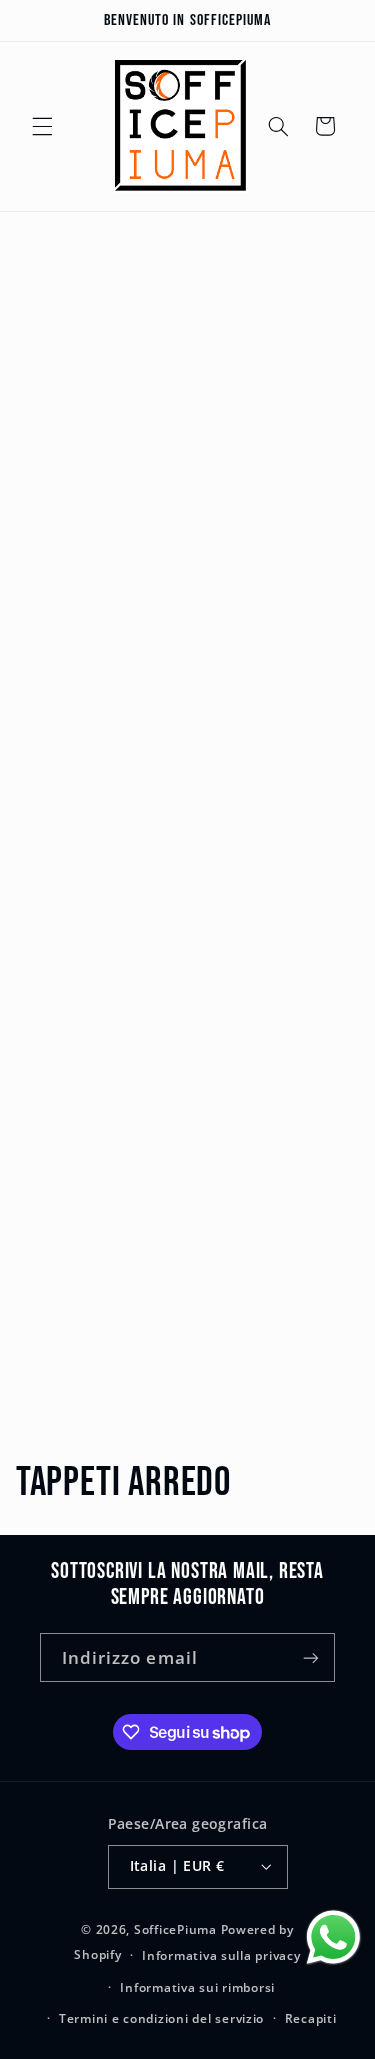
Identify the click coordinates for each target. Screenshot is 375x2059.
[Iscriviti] (311, 1657)
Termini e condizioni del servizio (161, 2018)
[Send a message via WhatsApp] (333, 1937)
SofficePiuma (175, 1929)
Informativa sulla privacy (221, 1955)
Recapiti (311, 2018)
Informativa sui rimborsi (197, 1987)
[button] (42, 126)
